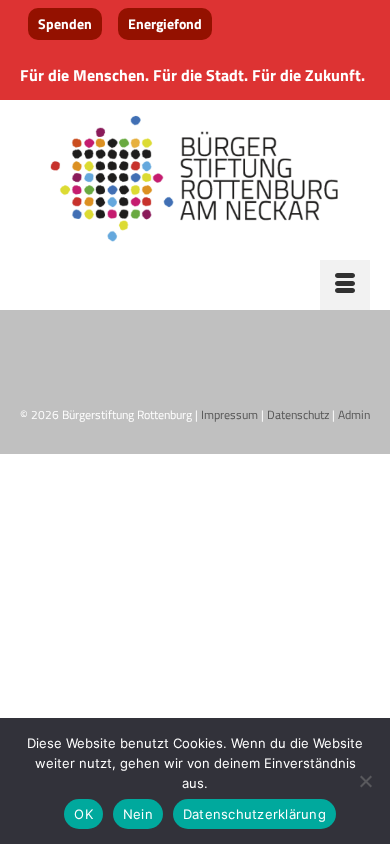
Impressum (229, 414)
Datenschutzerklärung (254, 814)
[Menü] (345, 285)
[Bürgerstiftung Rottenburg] (195, 180)
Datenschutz (298, 414)
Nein (138, 814)
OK (83, 814)
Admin (354, 414)
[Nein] (365, 781)
